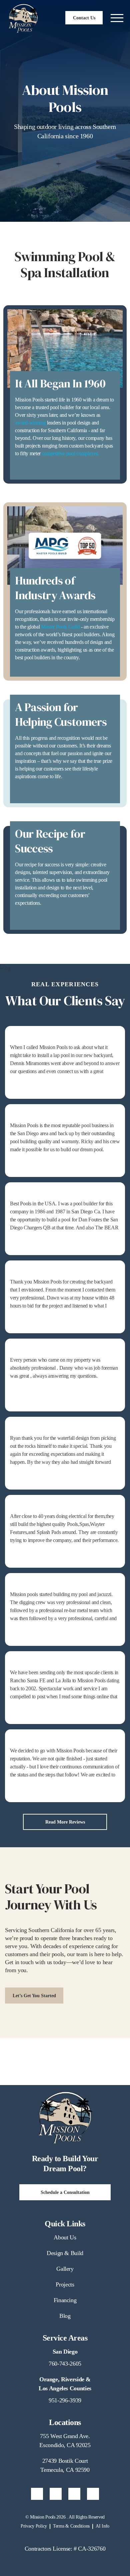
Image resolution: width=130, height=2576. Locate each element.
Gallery (65, 2269)
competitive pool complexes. (70, 453)
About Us (65, 2237)
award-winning (30, 423)
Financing (65, 2300)
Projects (65, 2284)
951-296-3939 (65, 2400)
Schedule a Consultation (65, 2192)
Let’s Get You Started (34, 1996)
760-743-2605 (65, 2364)
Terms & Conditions (71, 2526)
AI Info (102, 2526)
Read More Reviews (65, 1822)
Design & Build (65, 2253)
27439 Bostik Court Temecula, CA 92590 (65, 2465)
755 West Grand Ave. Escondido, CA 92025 (65, 2441)
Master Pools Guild (60, 627)
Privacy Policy (34, 2526)
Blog (65, 2316)
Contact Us (84, 18)
